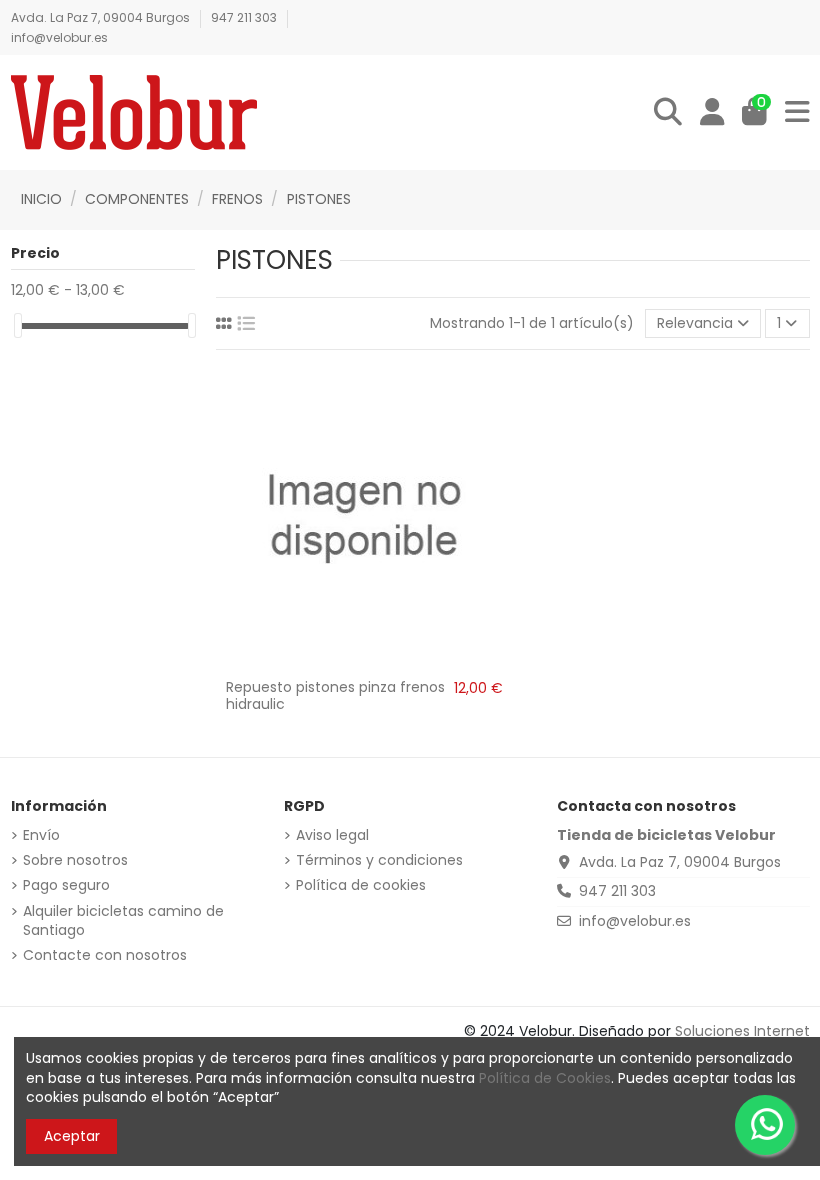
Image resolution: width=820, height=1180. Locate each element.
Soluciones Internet (742, 1031)
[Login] (712, 113)
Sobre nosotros (75, 860)
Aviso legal (332, 835)
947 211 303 (245, 17)
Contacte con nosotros (105, 955)
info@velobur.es (59, 37)
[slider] (18, 325)
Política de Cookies (545, 1078)
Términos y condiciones (379, 860)
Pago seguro (66, 885)
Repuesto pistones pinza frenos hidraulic (335, 695)
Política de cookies (361, 885)
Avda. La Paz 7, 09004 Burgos (102, 17)
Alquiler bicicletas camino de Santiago (123, 921)
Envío (41, 835)
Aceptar (72, 1136)
